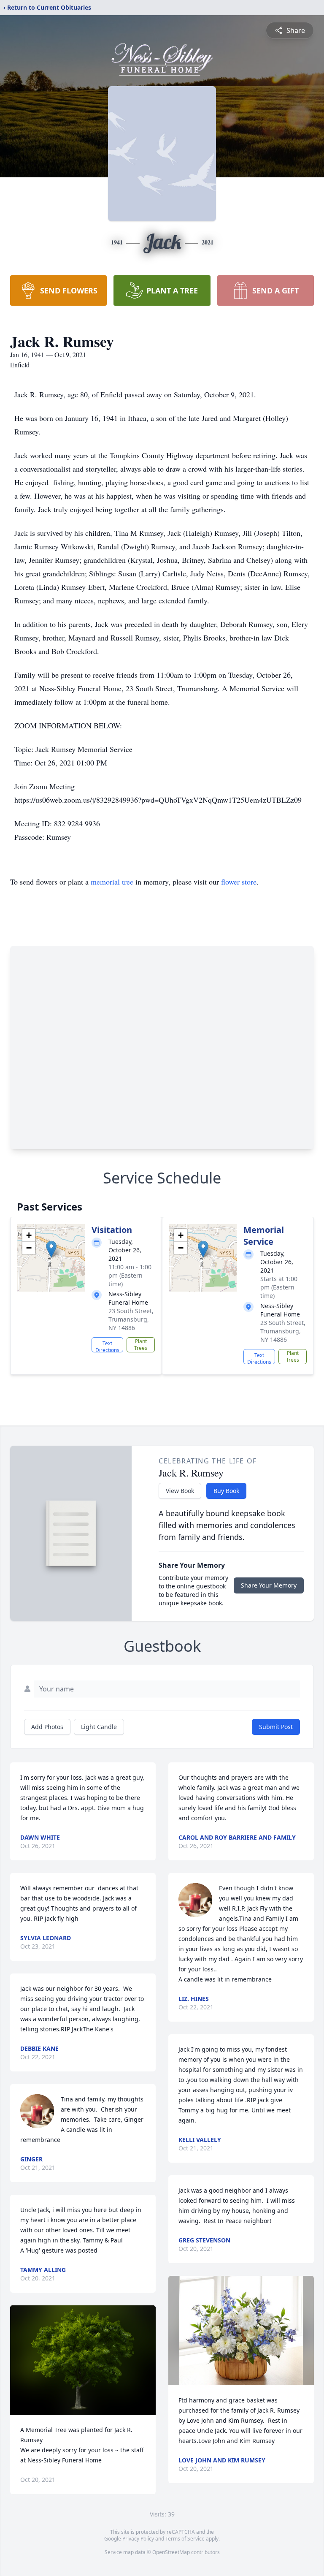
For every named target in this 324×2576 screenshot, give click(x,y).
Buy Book (226, 1491)
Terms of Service (185, 2539)
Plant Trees (141, 1345)
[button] (51, 1249)
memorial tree (112, 882)
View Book (180, 1491)
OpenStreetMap (171, 2552)
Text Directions (107, 1346)
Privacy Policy (138, 2539)
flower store (239, 882)
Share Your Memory (269, 1585)
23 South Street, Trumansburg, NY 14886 (131, 1319)
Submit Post (276, 1727)
